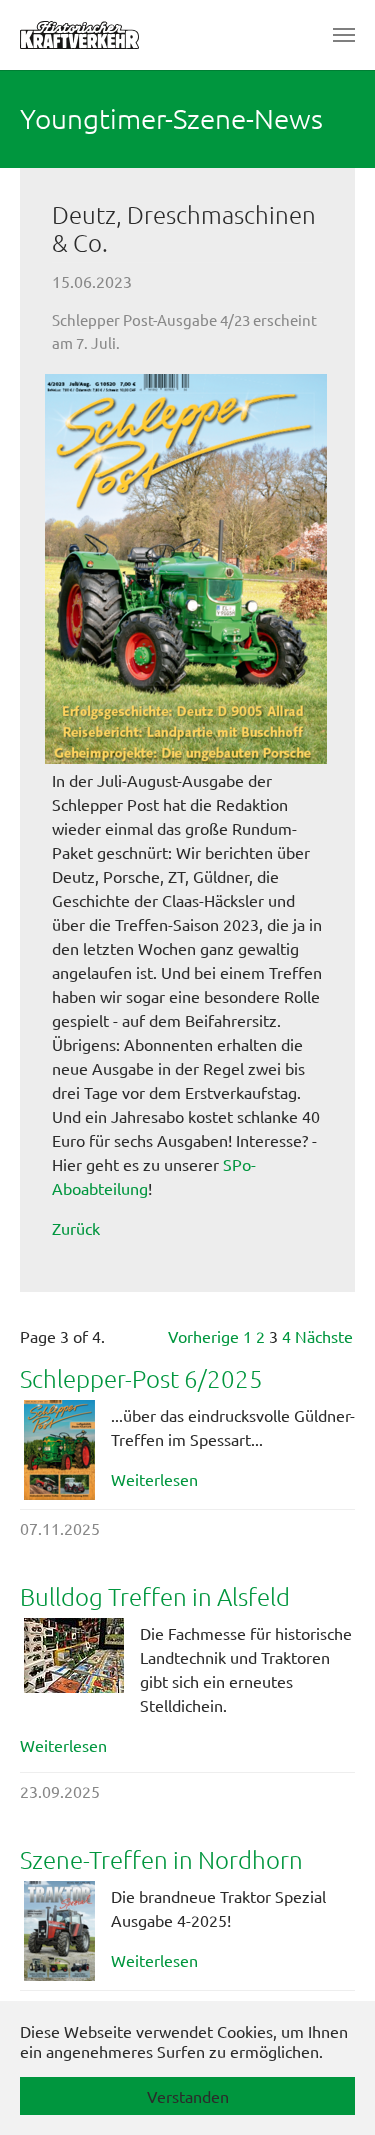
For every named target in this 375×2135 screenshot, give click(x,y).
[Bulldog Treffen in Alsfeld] (74, 1655)
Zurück (76, 1228)
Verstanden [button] (188, 2096)
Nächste (324, 1336)
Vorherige (203, 1336)
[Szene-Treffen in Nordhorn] (59, 1931)
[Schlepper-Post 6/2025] (59, 1450)
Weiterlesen (154, 1479)
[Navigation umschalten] (344, 35)
